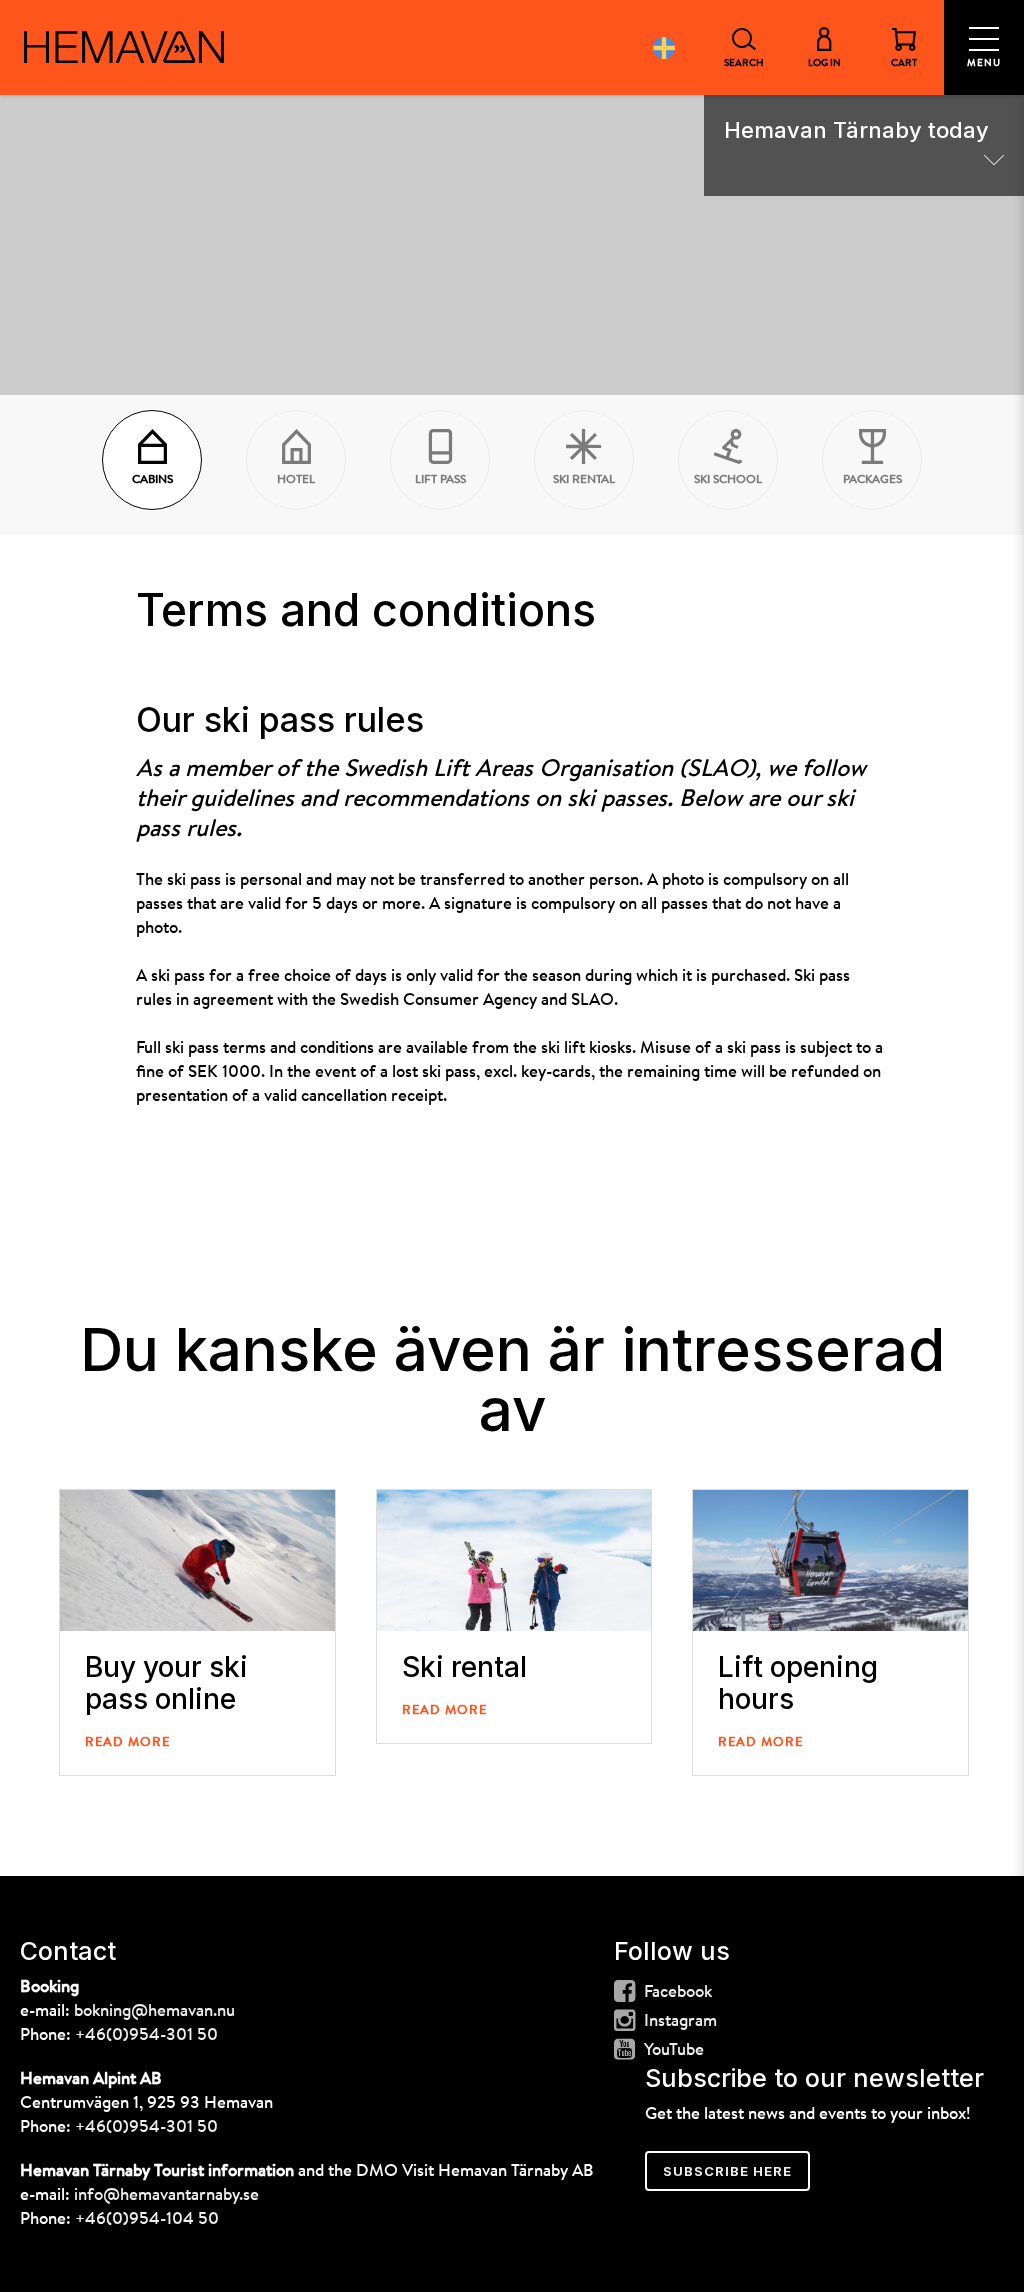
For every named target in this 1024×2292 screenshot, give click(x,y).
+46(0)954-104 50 (147, 2219)
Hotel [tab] (296, 480)
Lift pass (440, 480)
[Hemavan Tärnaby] (124, 47)
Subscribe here (727, 2171)
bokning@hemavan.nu (154, 2011)
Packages (872, 480)
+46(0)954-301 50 (146, 2035)
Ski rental (584, 480)
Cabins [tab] (152, 480)
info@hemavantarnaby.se (166, 2195)
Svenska (664, 47)
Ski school (728, 480)
